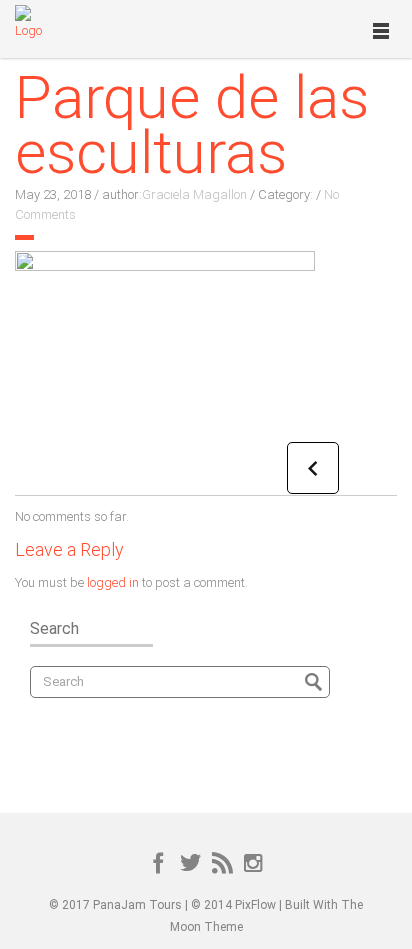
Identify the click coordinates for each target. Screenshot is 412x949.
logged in (113, 582)
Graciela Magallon (194, 194)
